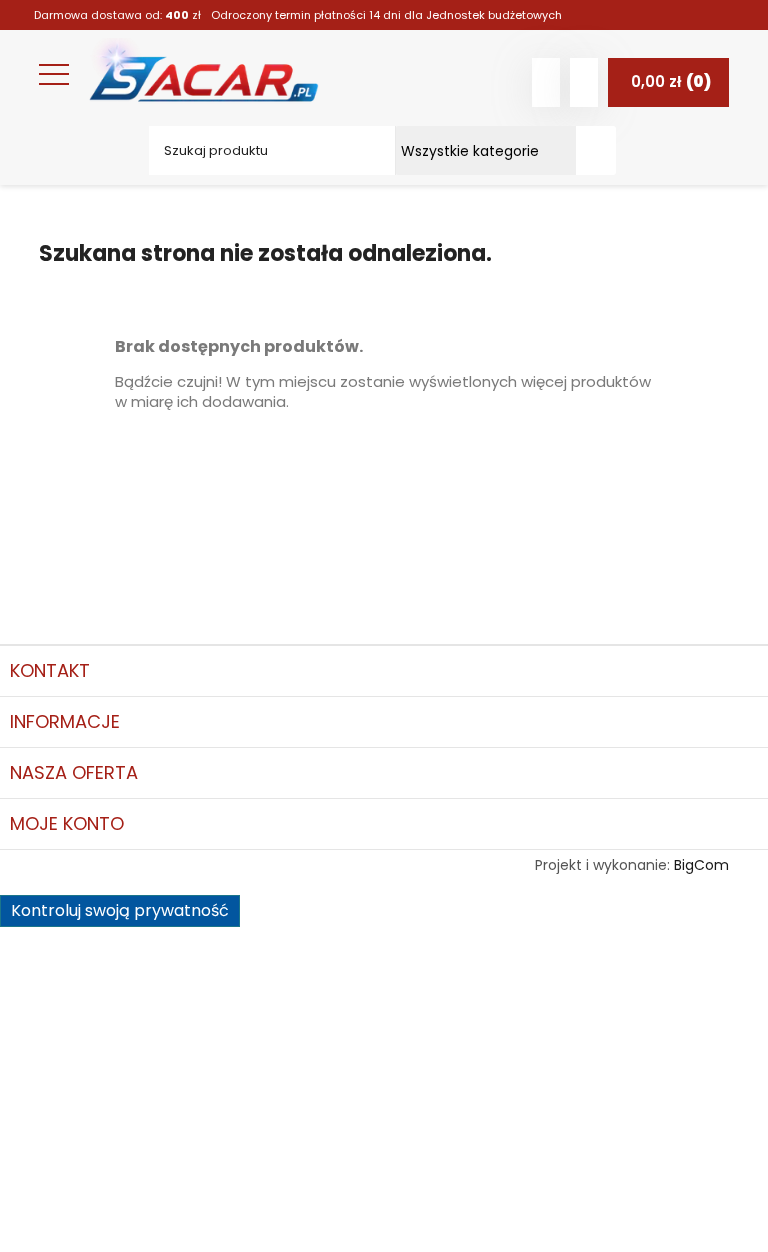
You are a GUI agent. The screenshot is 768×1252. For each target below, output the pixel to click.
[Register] (584, 82)
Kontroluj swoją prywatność (120, 910)
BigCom (701, 865)
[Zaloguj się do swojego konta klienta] (546, 82)
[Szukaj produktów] (596, 150)
